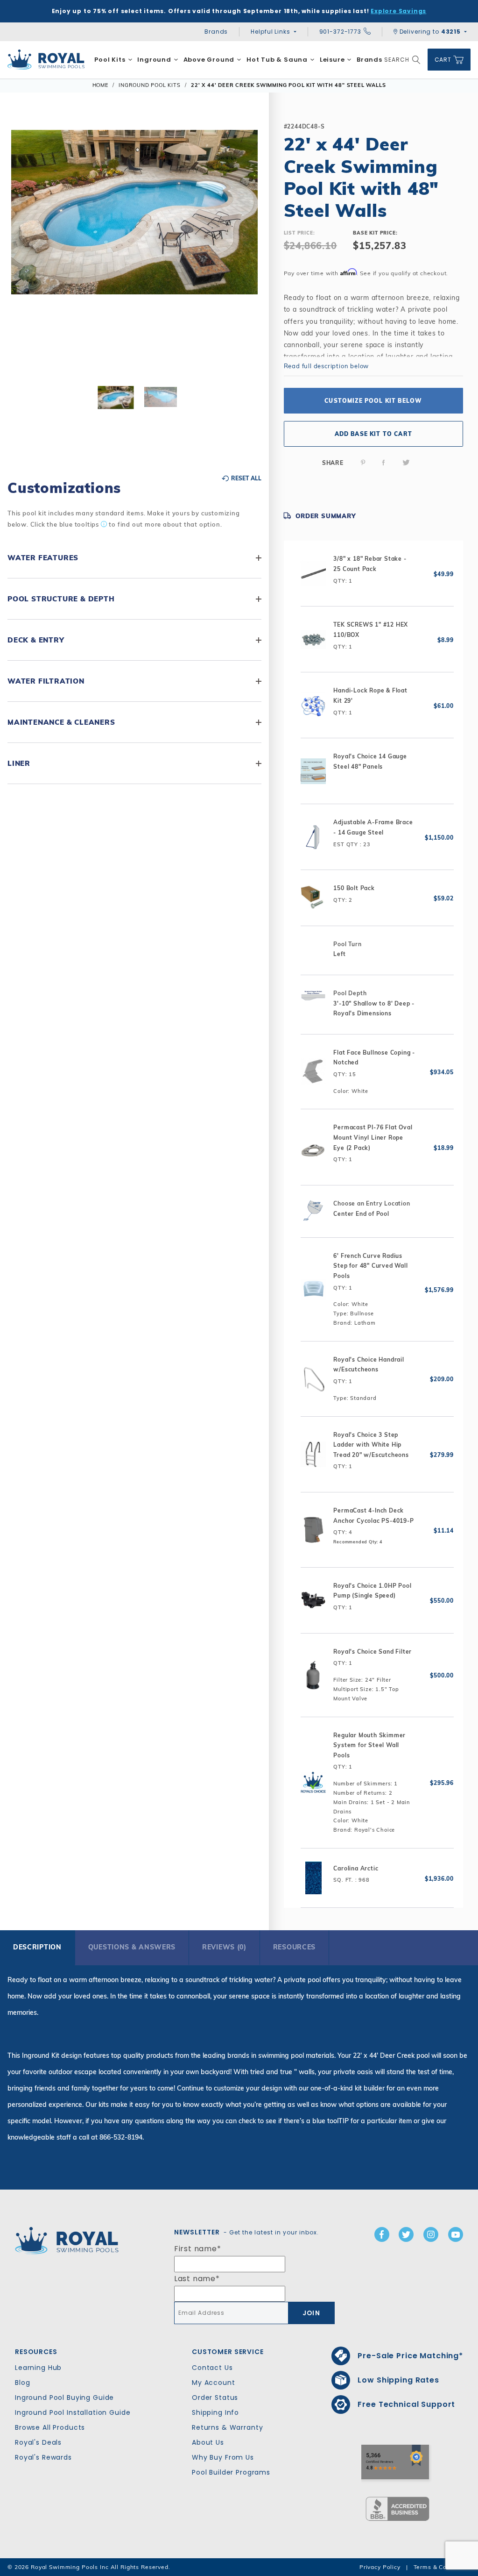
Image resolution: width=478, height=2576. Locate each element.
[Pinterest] (363, 463)
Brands (216, 32)
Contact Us (212, 2368)
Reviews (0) (224, 1947)
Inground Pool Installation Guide (73, 2412)
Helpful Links (270, 32)
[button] (24, 248)
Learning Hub (38, 2368)
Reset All (246, 478)
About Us (208, 2442)
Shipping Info (215, 2412)
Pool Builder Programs (231, 2472)
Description (37, 1947)
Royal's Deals (38, 2442)
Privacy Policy (380, 2567)
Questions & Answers (132, 1947)
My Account (214, 2383)
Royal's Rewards (43, 2457)
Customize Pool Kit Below (373, 401)
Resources (294, 1947)
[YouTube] (456, 2234)
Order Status (215, 2398)
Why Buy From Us (223, 2457)
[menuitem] (113, 60)
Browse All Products (50, 2427)
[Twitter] (406, 463)
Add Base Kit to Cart (373, 434)
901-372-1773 (340, 32)
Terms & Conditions (442, 2567)
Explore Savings (398, 11)
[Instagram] (431, 2234)
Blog (22, 2383)
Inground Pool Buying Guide (64, 2398)
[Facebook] (384, 463)
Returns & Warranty (227, 2427)
